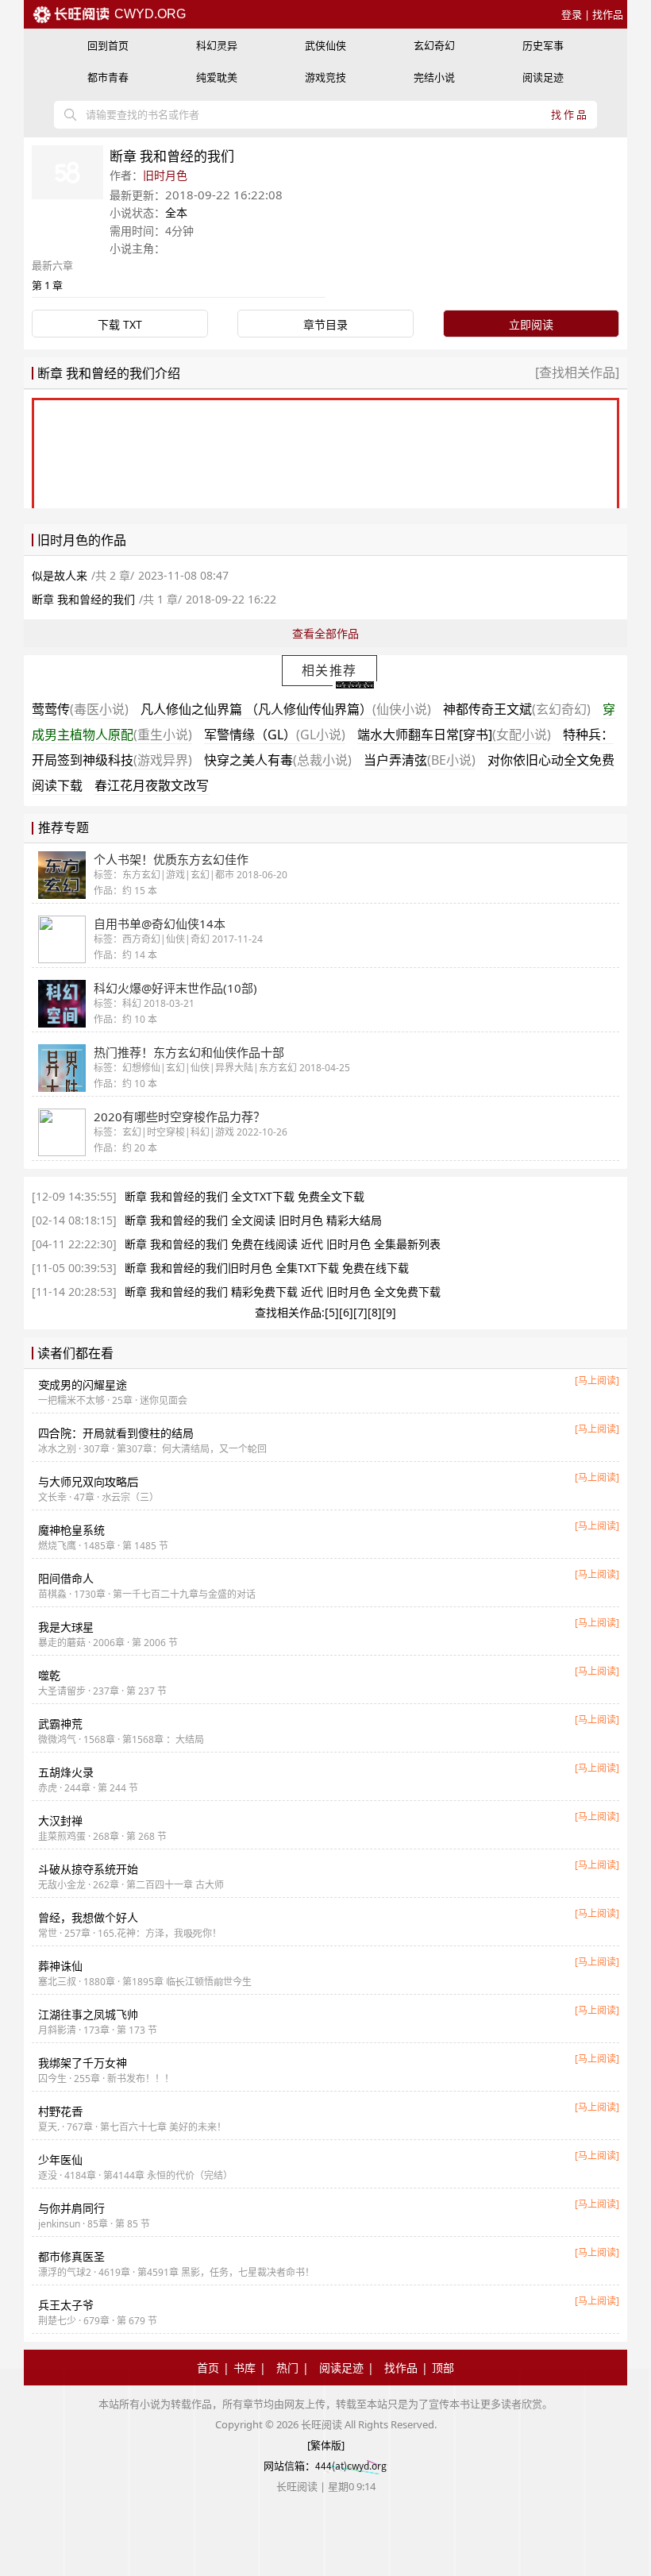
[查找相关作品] (577, 372)
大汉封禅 (60, 1820)
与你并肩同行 (71, 2208)
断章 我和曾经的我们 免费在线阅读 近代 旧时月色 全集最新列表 (283, 1244)
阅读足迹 (543, 77)
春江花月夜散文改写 (152, 785)
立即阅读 (531, 324)
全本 (176, 212)
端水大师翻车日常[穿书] (454, 735)
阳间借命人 (66, 1578)
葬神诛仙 (60, 1966)
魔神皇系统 (71, 1530)
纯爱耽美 (217, 77)
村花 (60, 2111)
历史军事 (543, 45)
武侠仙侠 (325, 45)
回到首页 (108, 45)
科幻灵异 (217, 45)
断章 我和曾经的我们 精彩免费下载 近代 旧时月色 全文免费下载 (283, 1292)
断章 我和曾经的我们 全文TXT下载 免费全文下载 (245, 1196)
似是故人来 (60, 575)
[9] (389, 1312)
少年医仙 (60, 2160)
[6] (346, 1312)
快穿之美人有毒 (278, 760)
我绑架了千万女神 (83, 2063)
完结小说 (434, 77)
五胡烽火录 (66, 1772)
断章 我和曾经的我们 (83, 599)
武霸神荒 (60, 1724)
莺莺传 (80, 709)
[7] (360, 1312)
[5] (332, 1312)
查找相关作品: (290, 1312)
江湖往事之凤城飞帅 (88, 2014)
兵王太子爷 (66, 2305)
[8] (375, 1312)
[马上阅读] (597, 1381)
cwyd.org (148, 14)
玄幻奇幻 (434, 45)
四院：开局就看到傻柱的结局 (116, 1433)
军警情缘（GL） (275, 735)
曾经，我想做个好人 (88, 1917)
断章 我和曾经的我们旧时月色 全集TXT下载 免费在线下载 (267, 1268)
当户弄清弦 (420, 760)
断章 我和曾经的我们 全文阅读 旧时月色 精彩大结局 (253, 1220)
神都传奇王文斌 (517, 709)
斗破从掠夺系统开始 (88, 1869)
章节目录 (325, 324)
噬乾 (49, 1675)
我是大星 (66, 1627)
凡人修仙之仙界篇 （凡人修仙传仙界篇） (286, 709)
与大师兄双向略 (88, 1481)
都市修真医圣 (71, 2256)
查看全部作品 (325, 633)
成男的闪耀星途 (83, 1384)
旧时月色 (165, 175)
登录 (572, 14)
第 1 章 (47, 285)
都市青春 (108, 77)
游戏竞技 (325, 77)
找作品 (608, 14)
